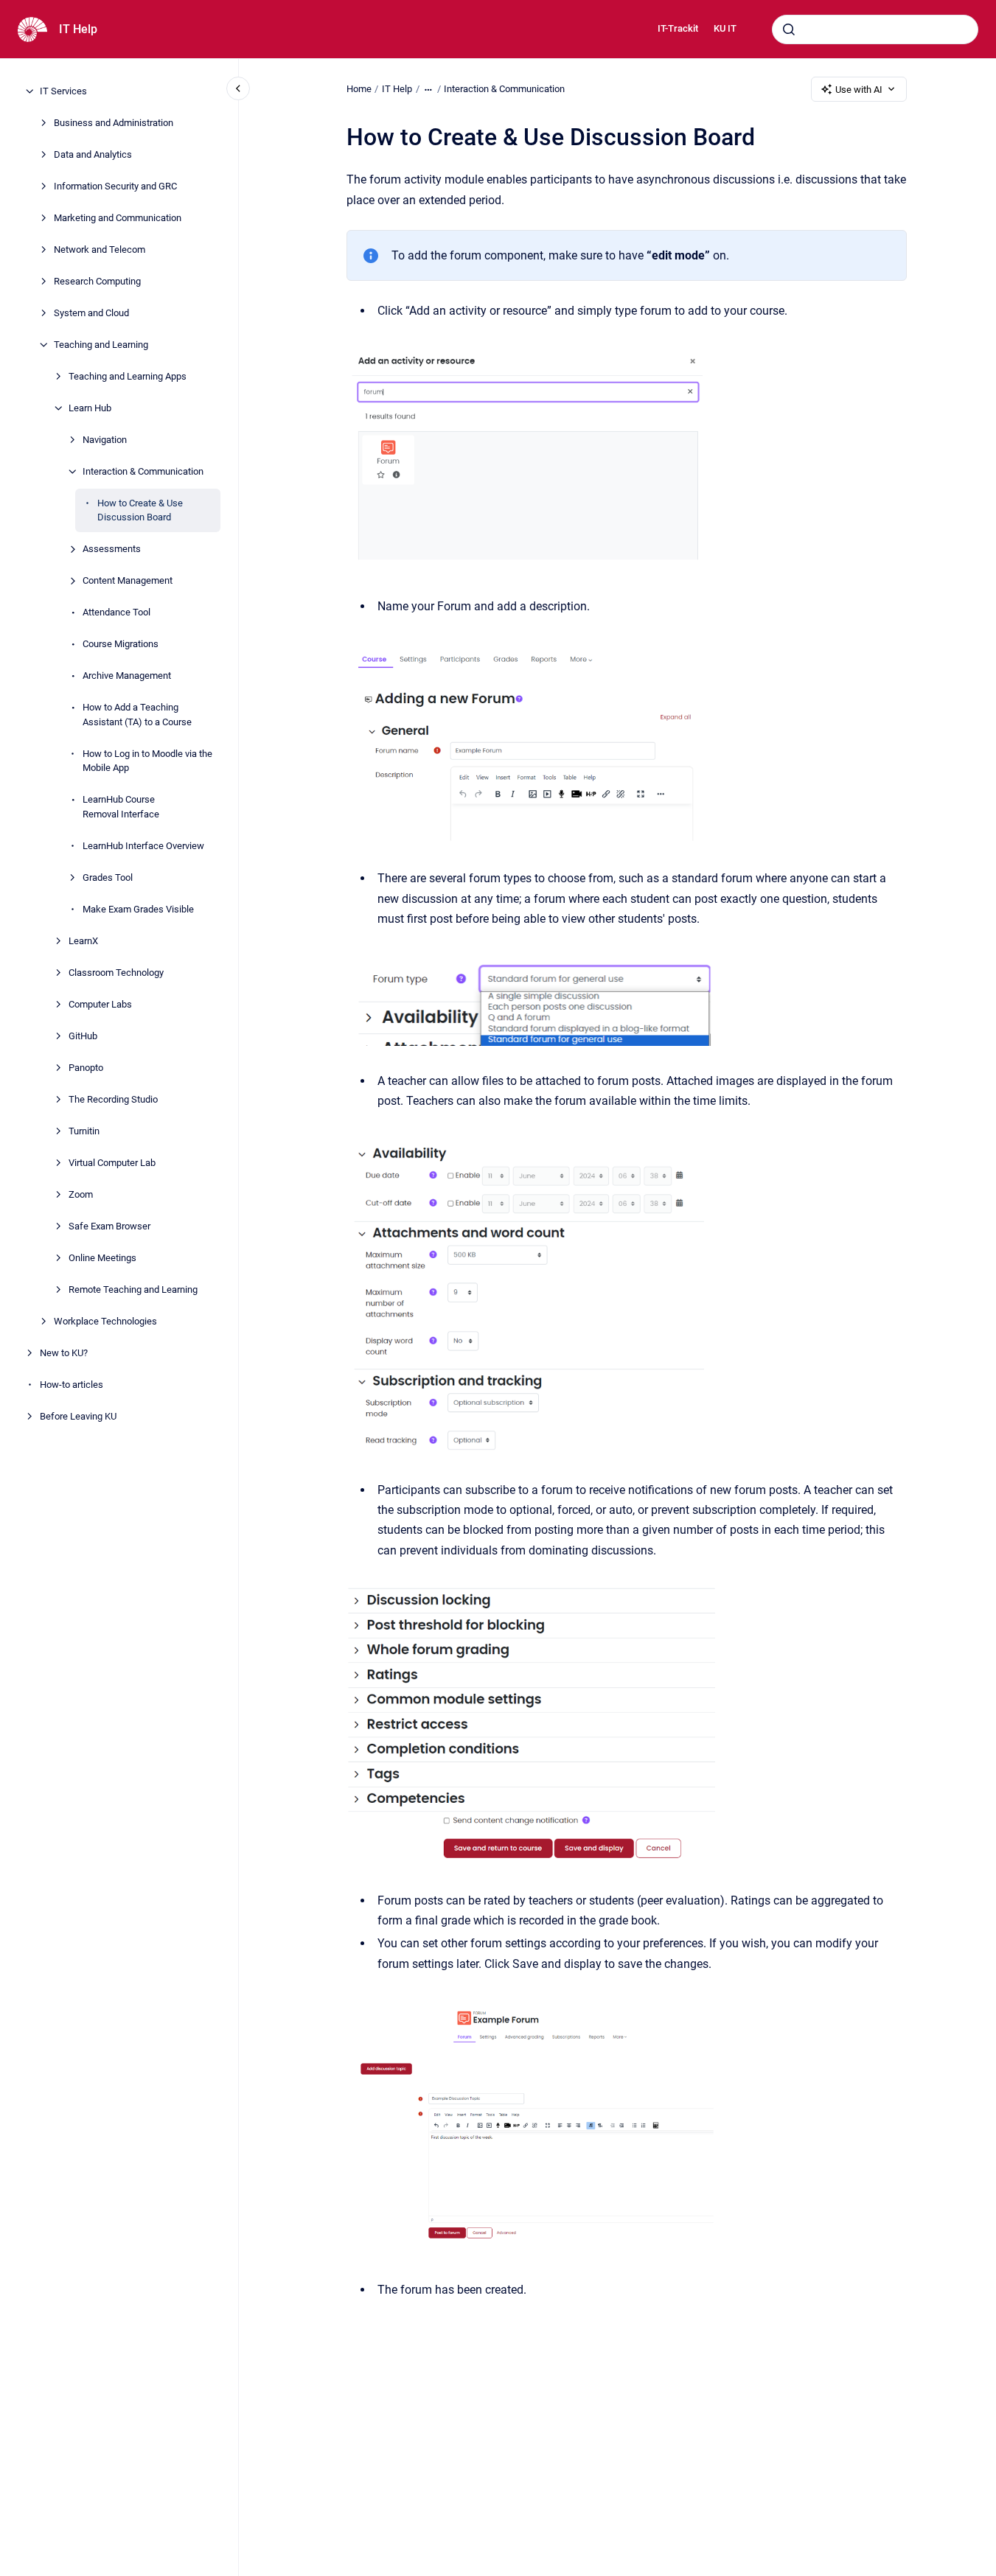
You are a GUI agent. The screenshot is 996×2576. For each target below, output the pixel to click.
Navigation (105, 440)
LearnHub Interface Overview (143, 846)
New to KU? (64, 1353)
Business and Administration (114, 123)
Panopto (86, 1068)
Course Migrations (121, 644)
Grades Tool (108, 877)
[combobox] (875, 29)
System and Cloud (91, 313)
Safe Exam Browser (109, 1226)
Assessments (112, 549)
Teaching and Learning (101, 345)
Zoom (81, 1194)
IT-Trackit (678, 28)
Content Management (128, 580)
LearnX (83, 941)
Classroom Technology (116, 973)
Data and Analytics (93, 154)
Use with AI (859, 90)
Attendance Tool (116, 612)
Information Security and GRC (115, 186)
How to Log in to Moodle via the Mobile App (147, 761)
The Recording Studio (113, 1099)
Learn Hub (90, 408)
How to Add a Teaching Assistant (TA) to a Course (137, 715)
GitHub (83, 1036)
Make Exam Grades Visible (138, 909)
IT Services (63, 91)
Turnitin (84, 1131)
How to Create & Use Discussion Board (140, 510)
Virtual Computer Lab (112, 1163)
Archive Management (127, 676)
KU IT (725, 28)
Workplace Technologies (105, 1321)
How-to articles (72, 1385)
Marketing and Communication (118, 218)
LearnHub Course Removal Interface (121, 807)
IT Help (78, 29)
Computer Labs (100, 1004)
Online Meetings (102, 1258)
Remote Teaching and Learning (133, 1289)
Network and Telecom (100, 249)
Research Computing (97, 281)
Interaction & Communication (143, 471)
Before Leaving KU (78, 1416)
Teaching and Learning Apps (128, 376)
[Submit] (789, 29)
